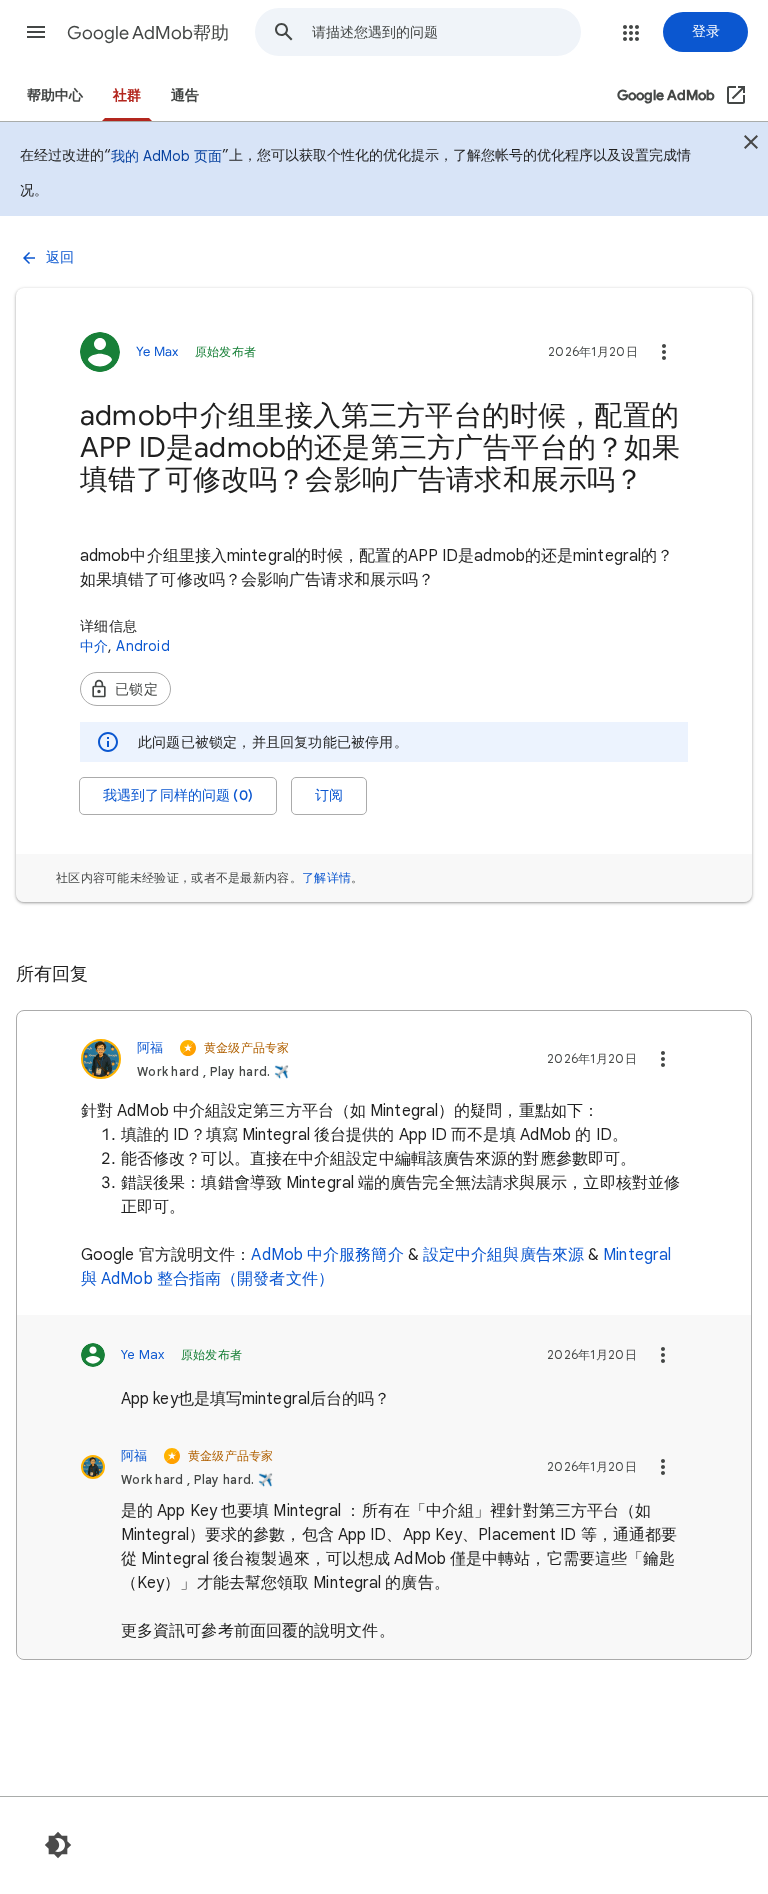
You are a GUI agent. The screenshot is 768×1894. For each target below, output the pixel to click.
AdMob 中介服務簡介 (327, 1255)
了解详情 (326, 877)
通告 (185, 95)
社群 (127, 95)
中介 (94, 646)
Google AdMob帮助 (148, 33)
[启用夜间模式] (58, 1845)
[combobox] (446, 32)
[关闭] (751, 145)
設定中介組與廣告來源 (503, 1255)
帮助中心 (55, 95)
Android (142, 646)
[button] (36, 32)
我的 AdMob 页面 (166, 156)
